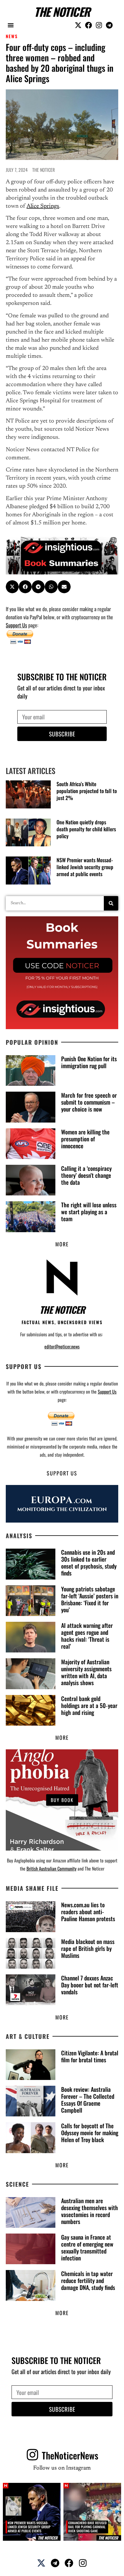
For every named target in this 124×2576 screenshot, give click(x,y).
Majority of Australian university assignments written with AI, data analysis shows (86, 1672)
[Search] (111, 903)
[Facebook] (89, 25)
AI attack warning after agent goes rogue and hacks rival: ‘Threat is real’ (87, 1636)
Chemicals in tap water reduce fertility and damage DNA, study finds (88, 2280)
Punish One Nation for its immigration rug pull (89, 1062)
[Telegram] (109, 25)
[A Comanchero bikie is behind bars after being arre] (92, 2512)
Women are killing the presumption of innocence (85, 1139)
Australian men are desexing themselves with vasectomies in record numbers (90, 2211)
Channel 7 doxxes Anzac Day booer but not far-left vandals (90, 1985)
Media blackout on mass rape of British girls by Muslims (88, 1948)
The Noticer (62, 12)
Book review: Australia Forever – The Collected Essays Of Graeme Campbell (88, 2100)
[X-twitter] (78, 25)
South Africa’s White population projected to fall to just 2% (87, 791)
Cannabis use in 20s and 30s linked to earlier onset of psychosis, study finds (89, 1562)
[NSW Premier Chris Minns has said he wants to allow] (32, 2512)
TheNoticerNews (70, 2455)
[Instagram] (99, 25)
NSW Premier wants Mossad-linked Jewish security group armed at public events (85, 867)
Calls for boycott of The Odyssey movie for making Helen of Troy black (90, 2133)
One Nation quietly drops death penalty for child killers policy (86, 829)
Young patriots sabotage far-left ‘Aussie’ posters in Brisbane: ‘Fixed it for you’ (90, 1599)
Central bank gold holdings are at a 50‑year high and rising (89, 1705)
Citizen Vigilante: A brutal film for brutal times (90, 2056)
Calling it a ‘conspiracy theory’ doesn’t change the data (86, 1175)
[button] (11, 25)
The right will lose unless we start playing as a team (89, 1212)
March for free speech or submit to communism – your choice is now (89, 1102)
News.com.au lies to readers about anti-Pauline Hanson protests (88, 1912)
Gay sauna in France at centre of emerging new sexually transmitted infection (87, 2247)
